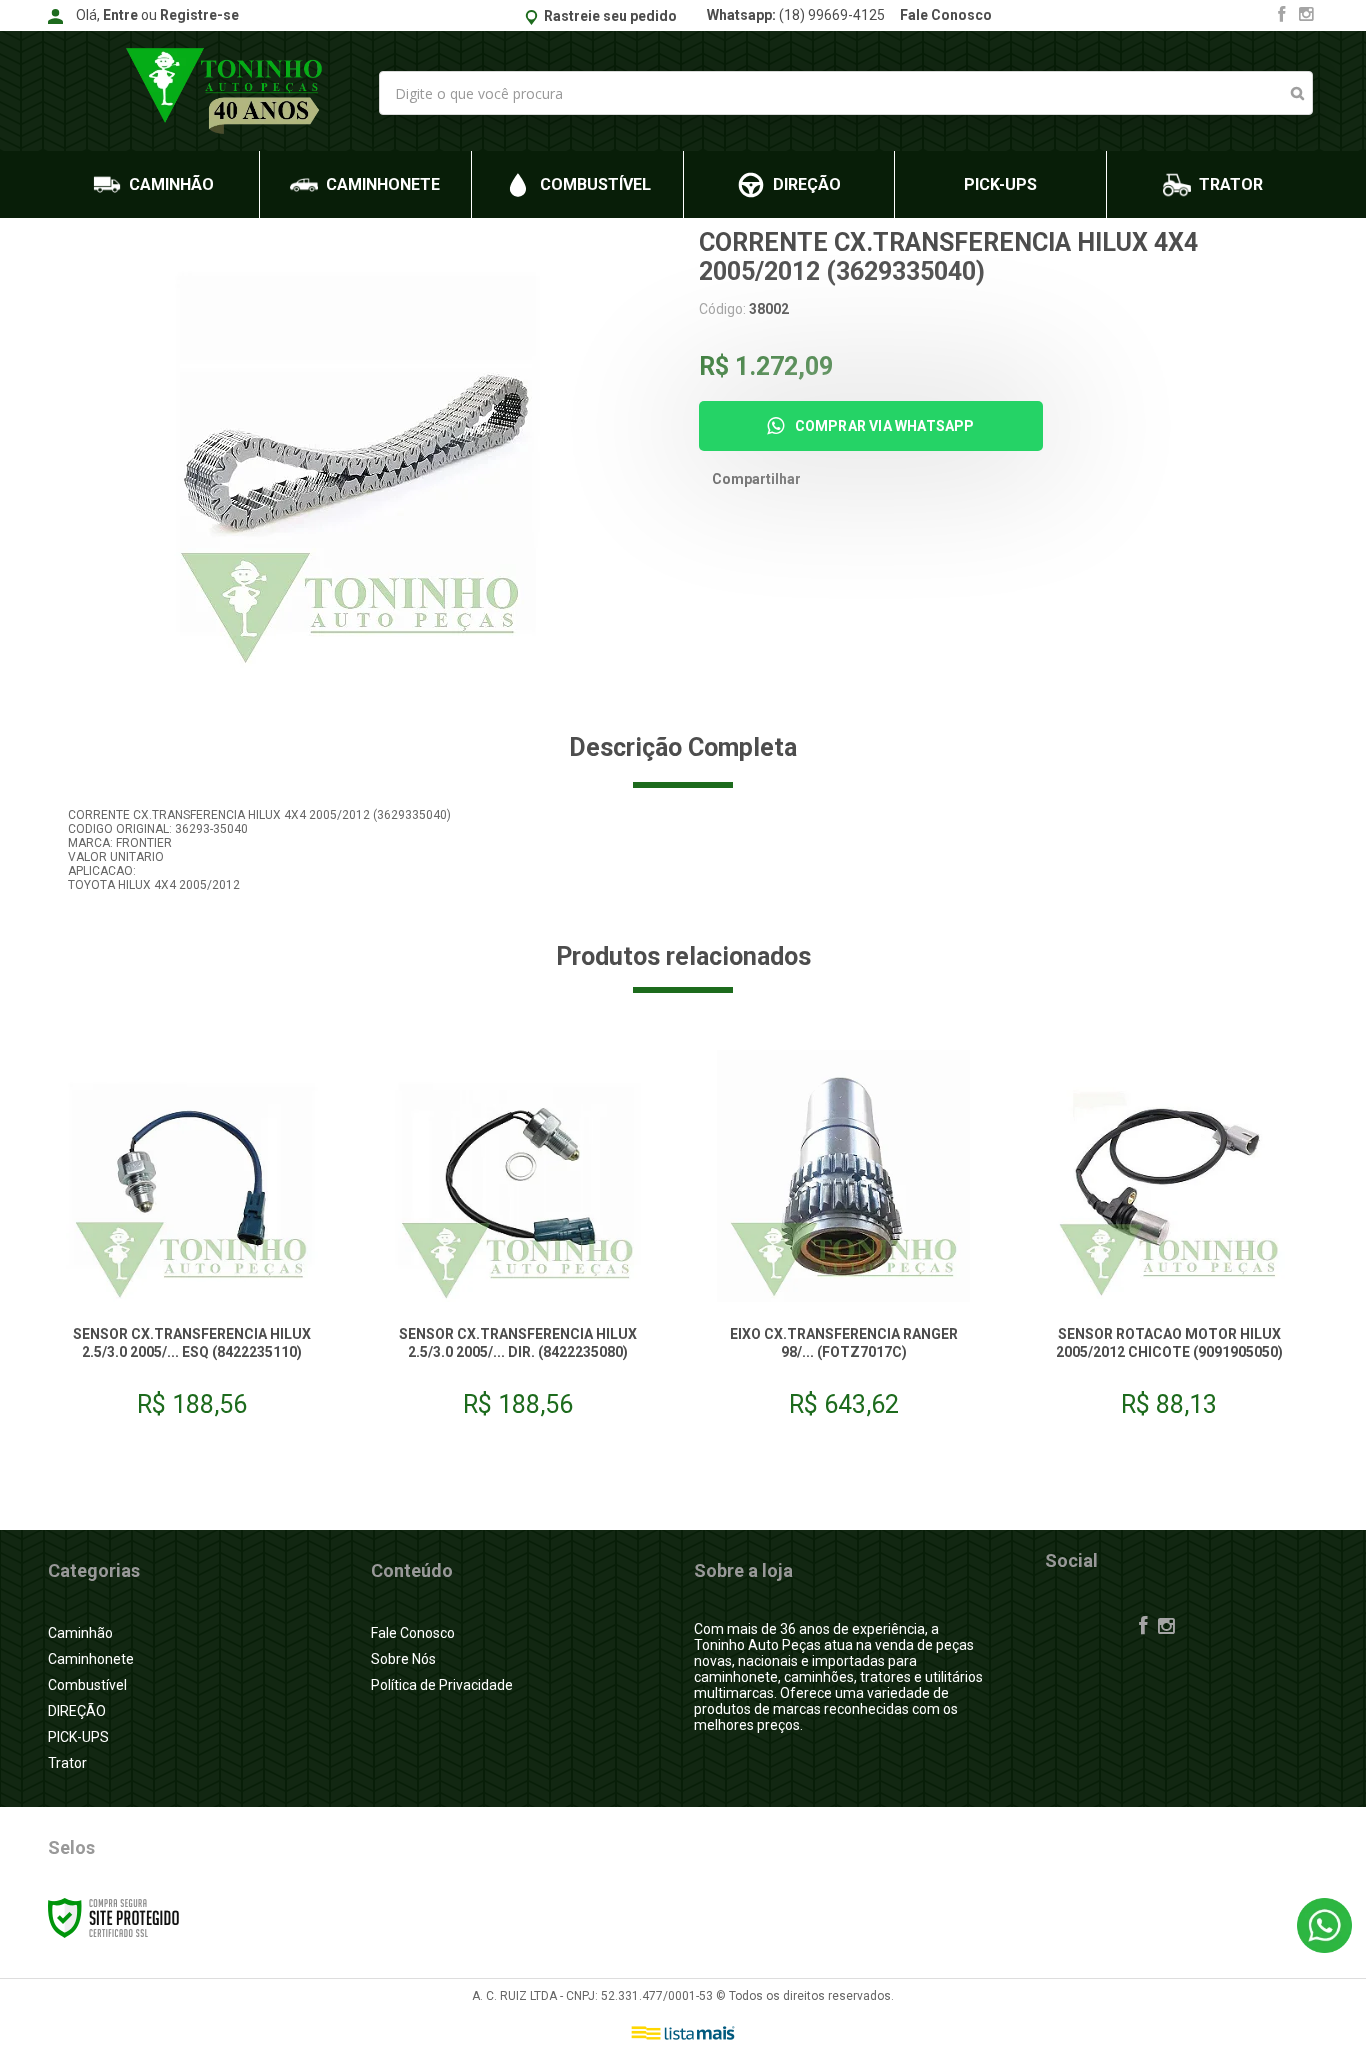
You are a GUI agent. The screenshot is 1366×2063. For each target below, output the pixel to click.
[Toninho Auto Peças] (229, 91)
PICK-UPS (78, 1737)
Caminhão (80, 1633)
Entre (120, 15)
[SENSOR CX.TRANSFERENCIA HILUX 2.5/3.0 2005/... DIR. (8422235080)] (518, 1241)
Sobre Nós (403, 1659)
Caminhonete (91, 1659)
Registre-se (199, 15)
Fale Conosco (946, 15)
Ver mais (192, 1376)
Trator (67, 1763)
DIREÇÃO (77, 1711)
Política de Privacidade (442, 1685)
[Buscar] (1297, 93)
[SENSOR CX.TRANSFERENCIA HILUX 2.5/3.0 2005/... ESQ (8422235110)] (192, 1241)
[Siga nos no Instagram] (1306, 16)
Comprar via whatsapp (885, 426)
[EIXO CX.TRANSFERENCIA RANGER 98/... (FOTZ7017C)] (843, 1241)
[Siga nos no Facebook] (1282, 16)
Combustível (87, 1685)
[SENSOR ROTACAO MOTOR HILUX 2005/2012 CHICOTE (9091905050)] (1169, 1241)
